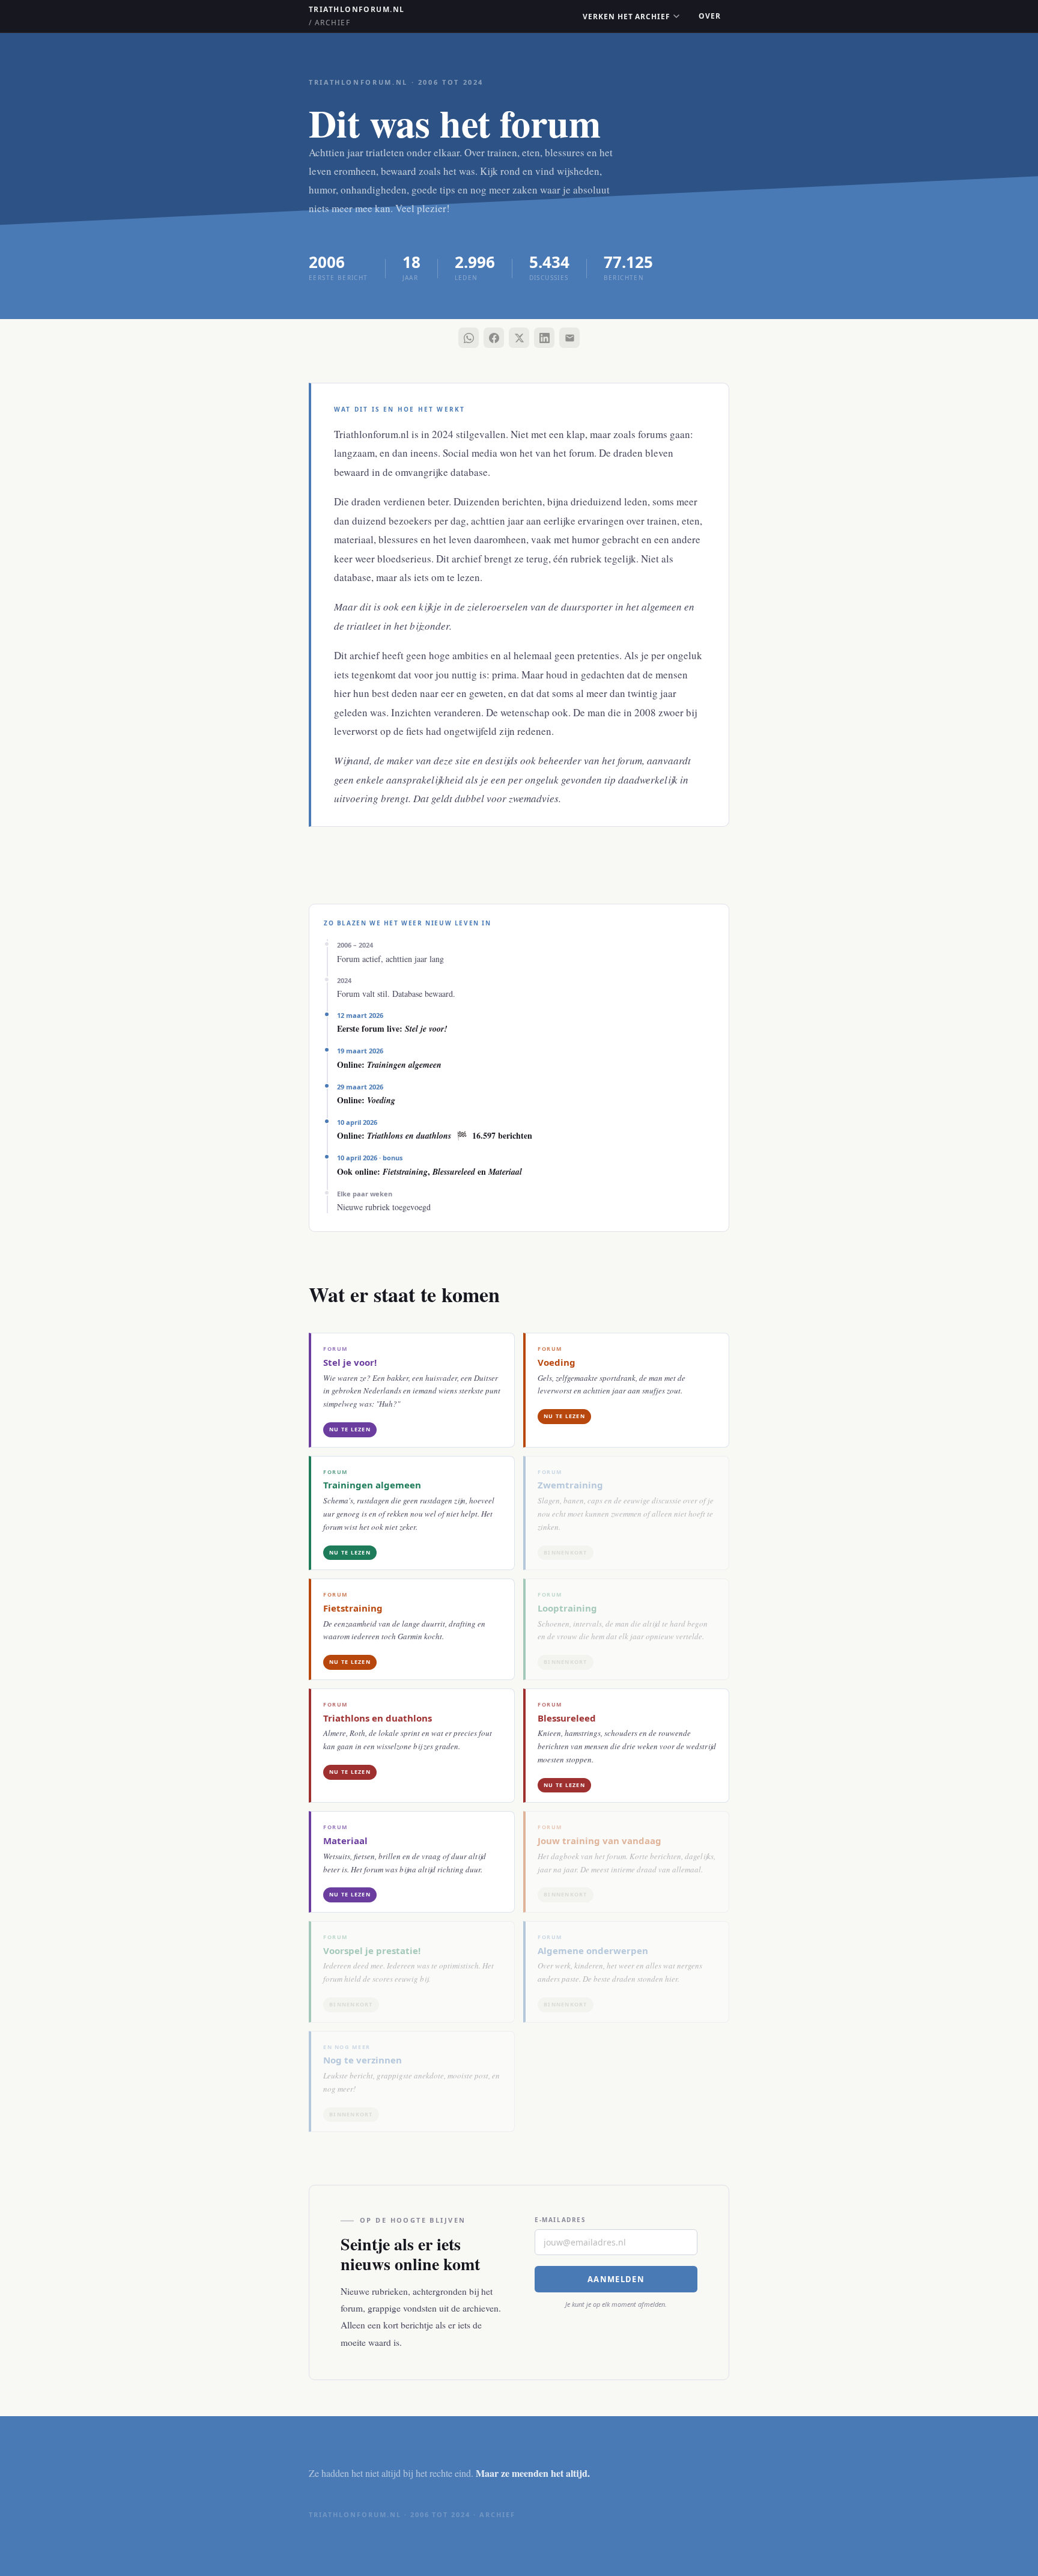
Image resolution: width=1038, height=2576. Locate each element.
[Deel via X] (519, 338)
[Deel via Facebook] (494, 338)
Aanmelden (616, 2279)
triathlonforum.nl (357, 16)
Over (710, 16)
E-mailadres (560, 2220)
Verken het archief (627, 17)
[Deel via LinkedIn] (544, 338)
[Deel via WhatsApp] (469, 338)
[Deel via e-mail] (569, 338)
